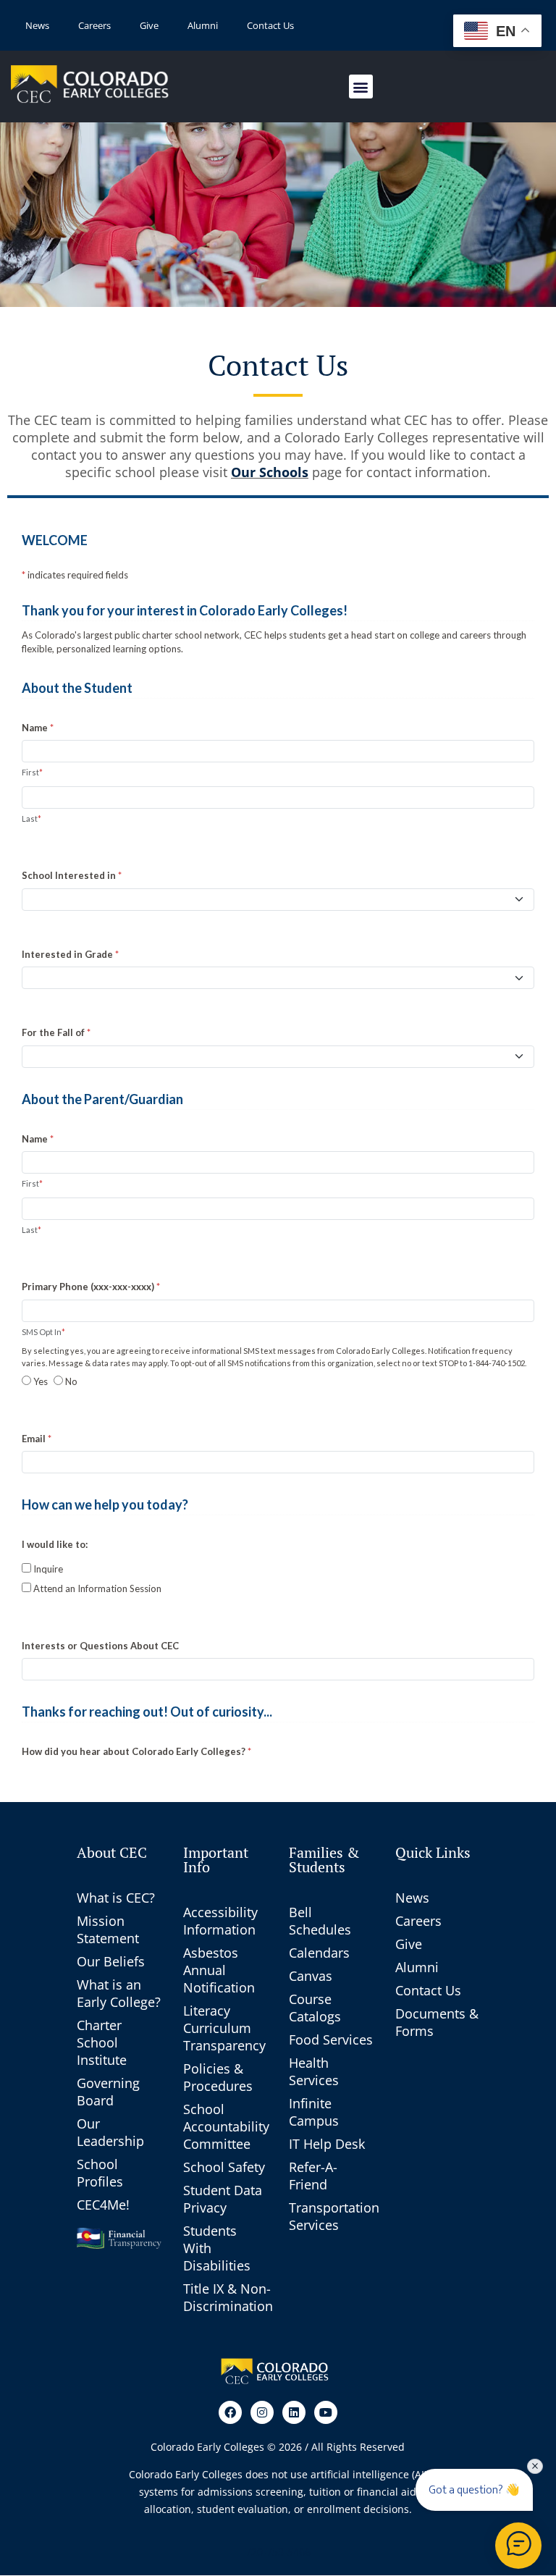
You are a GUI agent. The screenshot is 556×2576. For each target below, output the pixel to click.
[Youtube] (326, 2412)
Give (149, 25)
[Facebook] (230, 2412)
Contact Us (270, 25)
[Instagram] (262, 2412)
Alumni (203, 25)
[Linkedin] (294, 2412)
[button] (361, 87)
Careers (94, 25)
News (37, 25)
